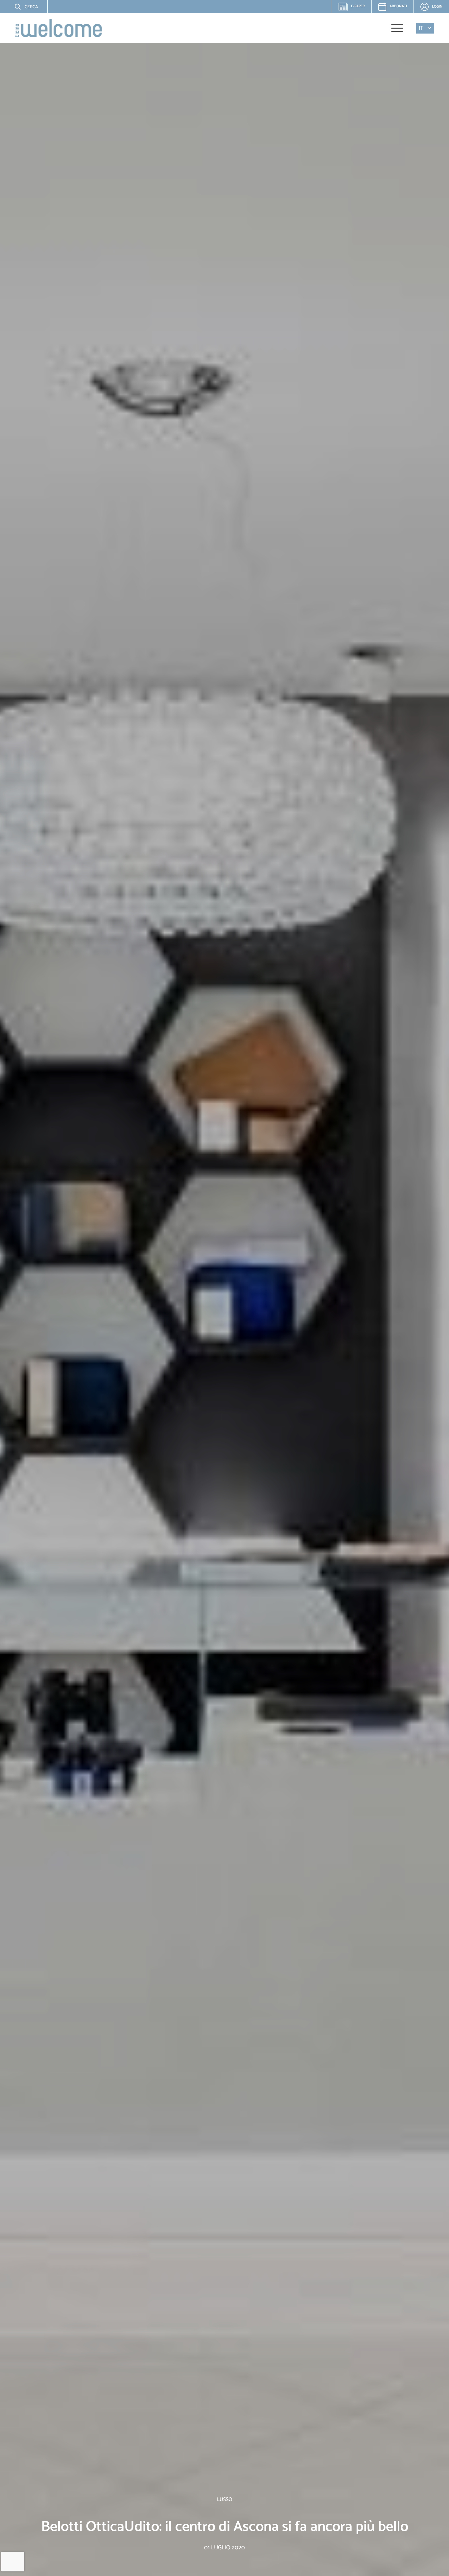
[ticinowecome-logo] (58, 28)
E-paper (354, 8)
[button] (21, 7)
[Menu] (397, 28)
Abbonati (398, 6)
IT (421, 28)
